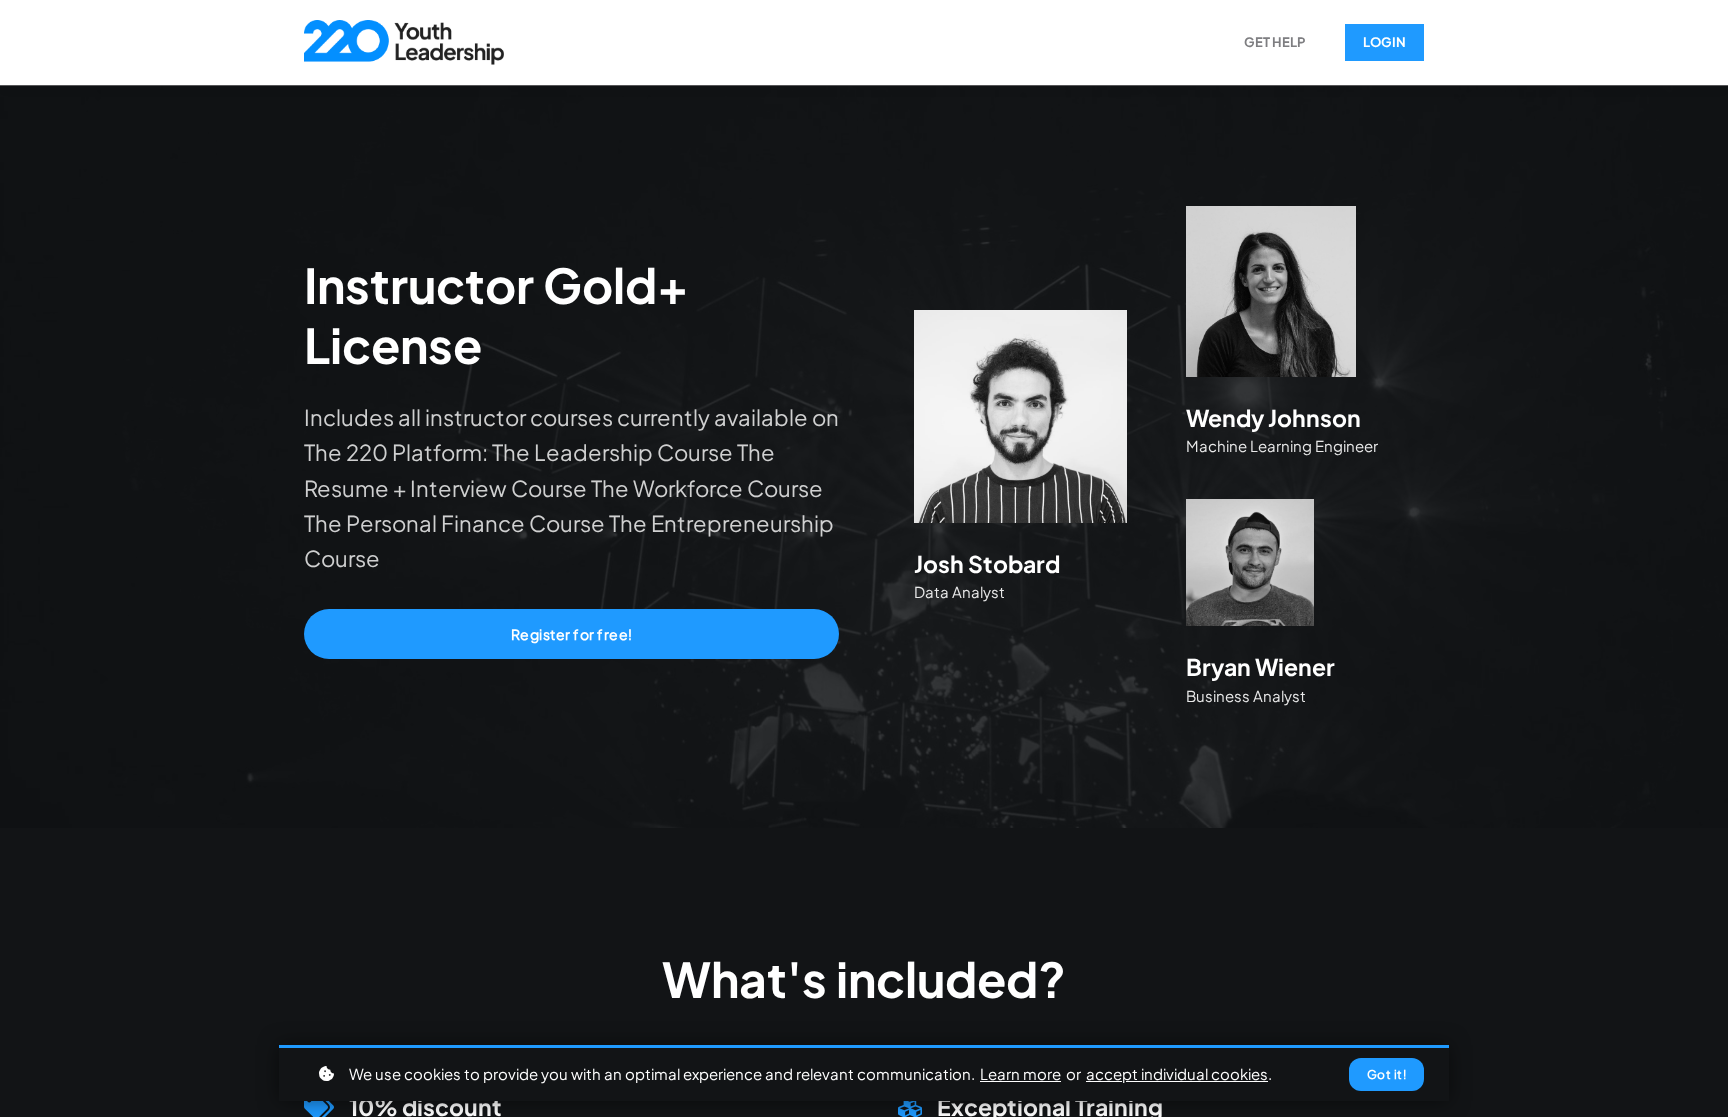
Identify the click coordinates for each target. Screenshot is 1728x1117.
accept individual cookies (1177, 1073)
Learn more (1020, 1073)
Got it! (1387, 1074)
